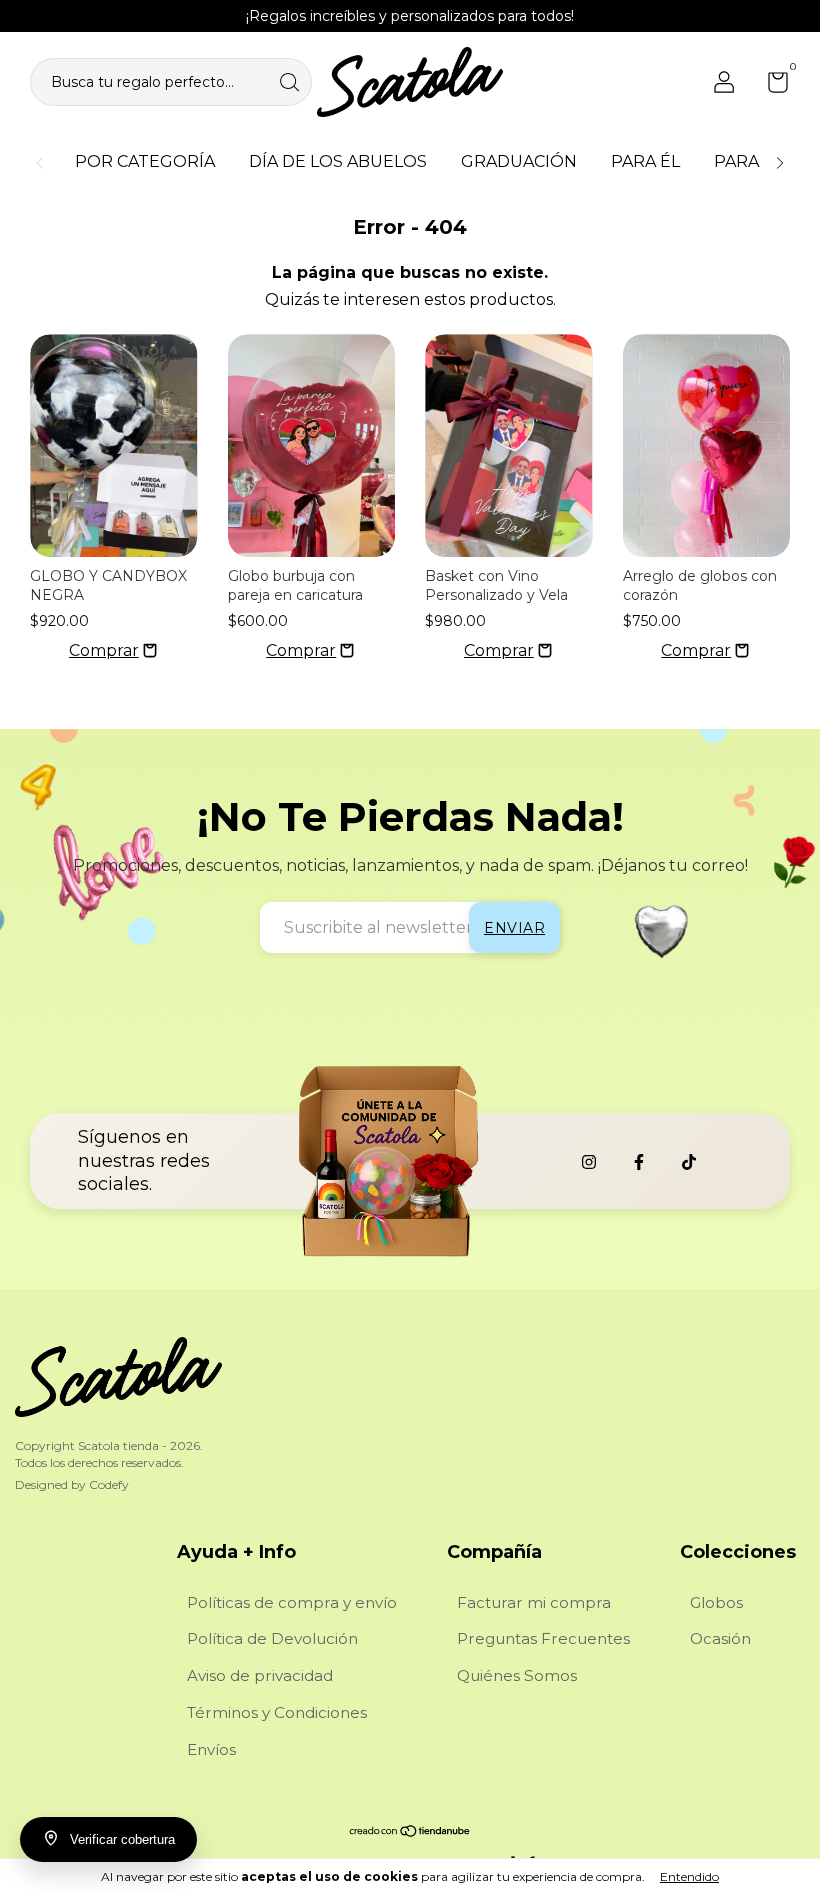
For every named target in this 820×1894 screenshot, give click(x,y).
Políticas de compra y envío (292, 1602)
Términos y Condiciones (277, 1712)
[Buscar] (291, 80)
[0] (770, 86)
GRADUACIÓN (519, 161)
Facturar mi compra (534, 1602)
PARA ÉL (645, 161)
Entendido (689, 1876)
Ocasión (720, 1638)
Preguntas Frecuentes (543, 1638)
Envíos (211, 1749)
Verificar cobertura (122, 1839)
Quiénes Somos (517, 1675)
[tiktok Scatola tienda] (689, 1162)
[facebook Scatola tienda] (639, 1162)
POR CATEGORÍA (145, 161)
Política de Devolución (272, 1638)
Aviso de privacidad (260, 1675)
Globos (716, 1602)
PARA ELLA (758, 161)
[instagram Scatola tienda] (589, 1162)
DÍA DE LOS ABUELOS (338, 161)
